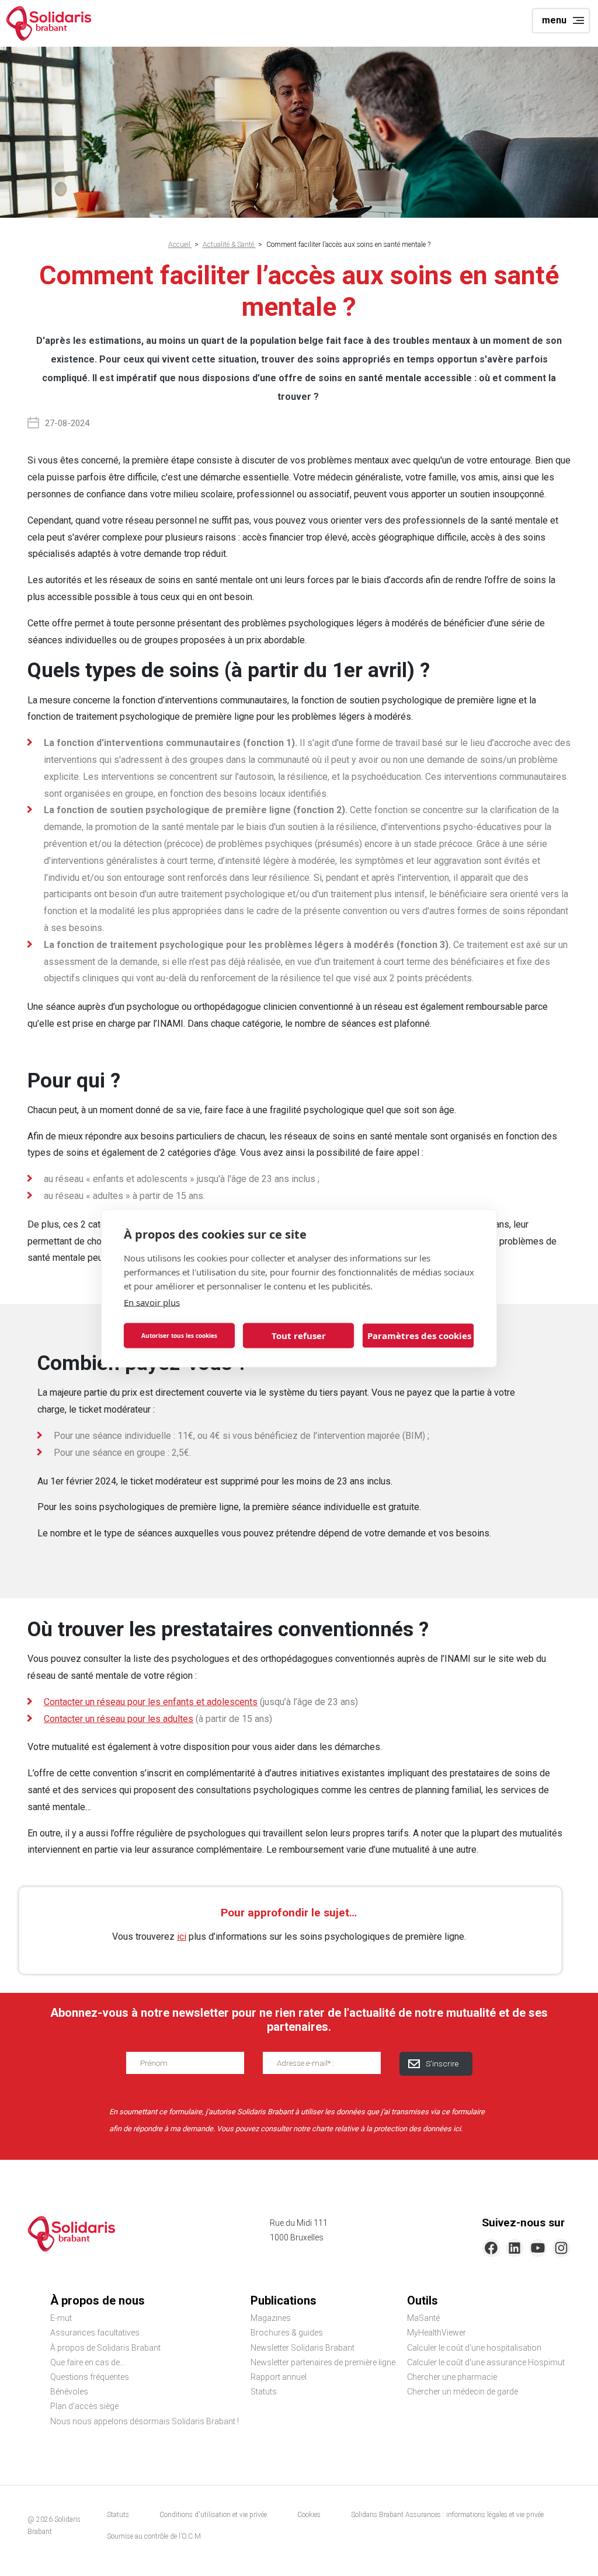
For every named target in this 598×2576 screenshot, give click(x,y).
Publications (284, 2300)
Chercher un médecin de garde (463, 2392)
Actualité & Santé (229, 245)
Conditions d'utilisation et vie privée (213, 2515)
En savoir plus (152, 1302)
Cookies (309, 2515)
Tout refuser (299, 1336)
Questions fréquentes (90, 2377)
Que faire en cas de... (88, 2362)
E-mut (61, 2318)
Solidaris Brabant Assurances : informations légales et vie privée (447, 2515)
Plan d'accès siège (84, 2406)
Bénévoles (69, 2392)
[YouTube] (538, 2248)
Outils (423, 2300)
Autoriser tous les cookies (179, 1336)
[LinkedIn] (514, 2248)
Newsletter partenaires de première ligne (323, 2362)
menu (554, 20)
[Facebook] (491, 2248)
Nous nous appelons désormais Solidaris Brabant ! (145, 2421)
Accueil (180, 245)
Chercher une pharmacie (452, 2377)
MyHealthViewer (437, 2333)
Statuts (264, 2392)
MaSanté (423, 2318)
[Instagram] (561, 2248)
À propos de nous (98, 2300)
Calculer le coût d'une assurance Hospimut (486, 2362)
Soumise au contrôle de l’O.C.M (154, 2536)
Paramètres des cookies (419, 1336)
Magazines (271, 2318)
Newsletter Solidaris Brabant (303, 2348)
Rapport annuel (279, 2377)
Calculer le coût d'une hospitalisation (474, 2348)
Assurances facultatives (95, 2333)
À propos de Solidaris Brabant (105, 2348)
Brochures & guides (287, 2333)
